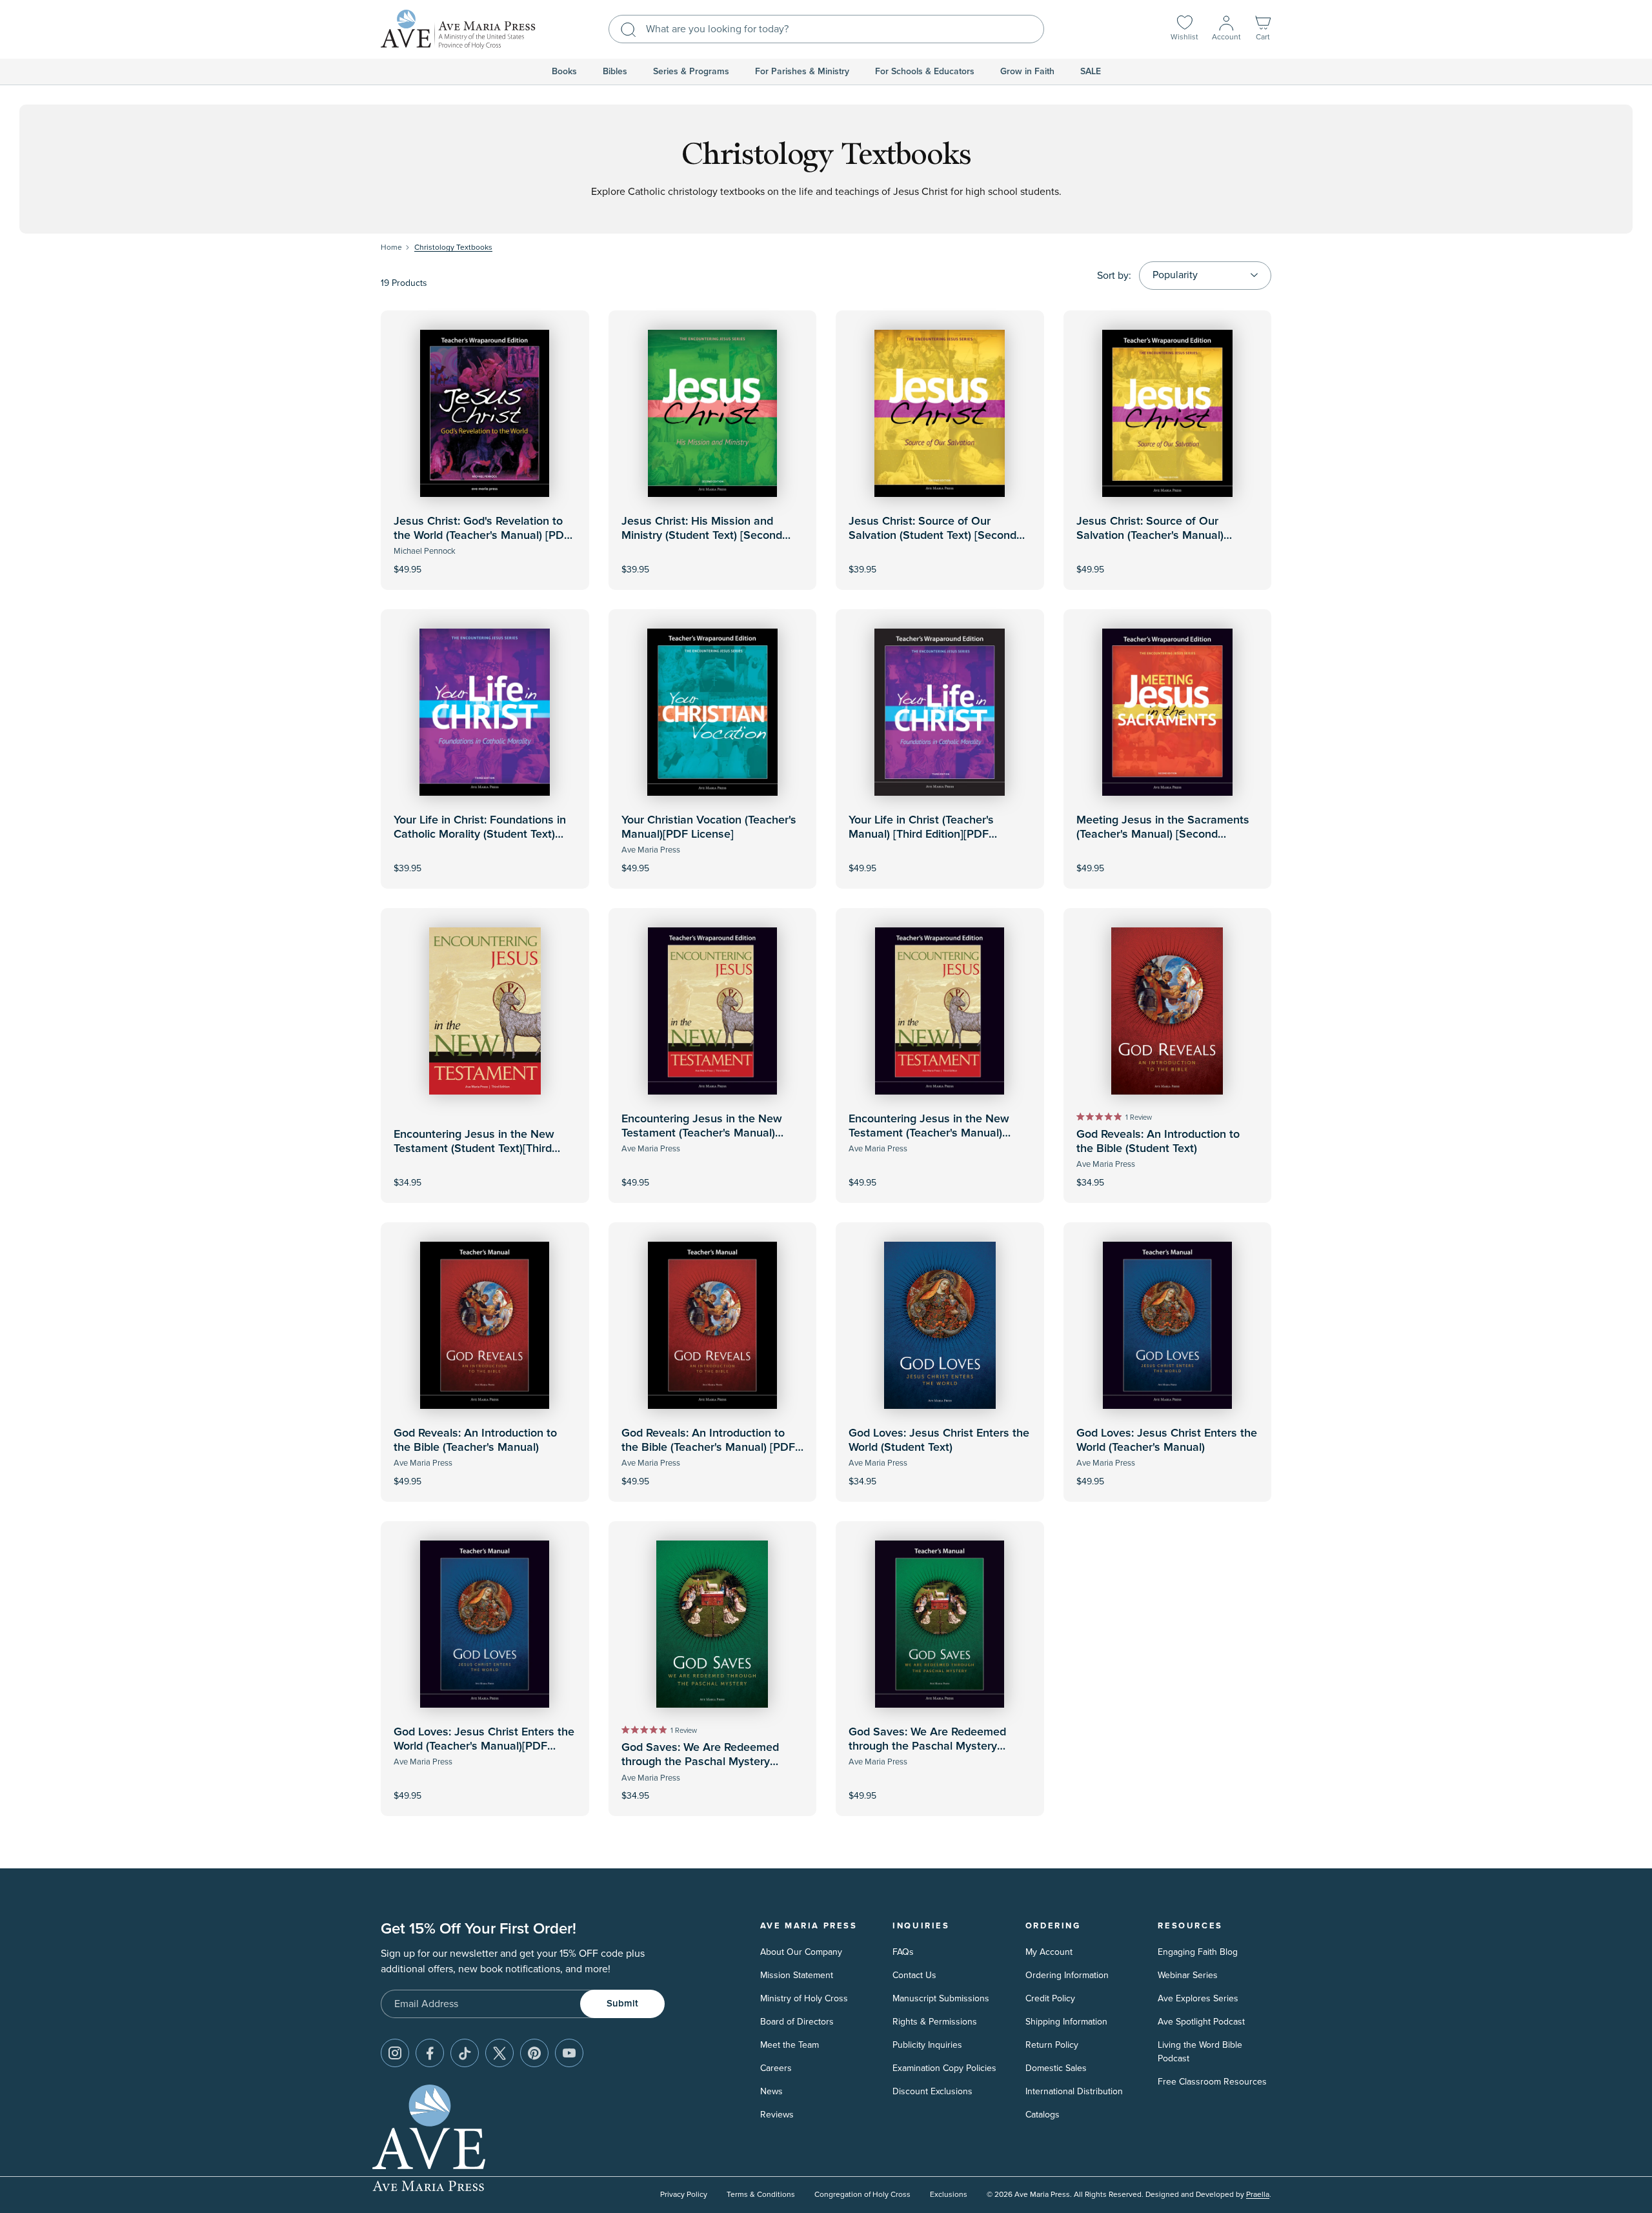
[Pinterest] (534, 2053)
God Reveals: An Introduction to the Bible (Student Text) (1158, 1142)
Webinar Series (1188, 1975)
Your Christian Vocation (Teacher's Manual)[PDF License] (709, 827)
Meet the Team (790, 2045)
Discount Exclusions (932, 2091)
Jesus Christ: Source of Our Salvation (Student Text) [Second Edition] (932, 535)
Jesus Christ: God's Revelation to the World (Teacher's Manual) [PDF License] (482, 535)
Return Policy (1052, 2045)
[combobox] (826, 29)
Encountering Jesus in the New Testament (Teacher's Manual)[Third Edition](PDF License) (929, 1133)
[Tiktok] (465, 2053)
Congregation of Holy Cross (862, 2195)
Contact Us (914, 1975)
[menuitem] (564, 72)
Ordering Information (1067, 1975)
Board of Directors (797, 2022)
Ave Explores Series (1198, 1998)
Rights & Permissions (935, 2022)
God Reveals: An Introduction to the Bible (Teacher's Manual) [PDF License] (708, 1447)
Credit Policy (1050, 1998)
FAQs (903, 1952)
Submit (622, 2004)
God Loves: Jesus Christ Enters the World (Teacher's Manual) (1167, 1440)
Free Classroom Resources (1212, 2082)
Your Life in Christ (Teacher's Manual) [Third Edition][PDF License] (921, 834)
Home (391, 248)
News (771, 2091)
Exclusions (949, 2195)
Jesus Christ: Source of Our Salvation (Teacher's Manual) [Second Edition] (1150, 535)
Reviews (777, 2115)
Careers (776, 2068)
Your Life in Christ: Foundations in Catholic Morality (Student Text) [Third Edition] (480, 834)
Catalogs (1043, 2115)
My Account (1049, 1952)
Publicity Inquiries (927, 2045)
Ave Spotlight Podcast (1201, 2022)
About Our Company (801, 1952)
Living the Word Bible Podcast (1200, 2052)
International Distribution (1074, 2091)
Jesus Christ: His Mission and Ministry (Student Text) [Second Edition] (702, 535)
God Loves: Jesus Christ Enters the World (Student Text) (939, 1440)
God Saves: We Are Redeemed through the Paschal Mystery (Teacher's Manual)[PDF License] (932, 1746)
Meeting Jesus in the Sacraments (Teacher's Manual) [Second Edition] (1163, 834)
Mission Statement (797, 1975)
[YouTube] (569, 2053)
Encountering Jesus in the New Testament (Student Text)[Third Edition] (474, 1148)
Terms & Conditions (761, 2195)
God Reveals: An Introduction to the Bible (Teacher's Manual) (475, 1440)
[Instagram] (395, 2053)
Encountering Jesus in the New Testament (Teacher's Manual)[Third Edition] (702, 1133)
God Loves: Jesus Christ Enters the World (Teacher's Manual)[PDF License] (484, 1746)
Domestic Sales (1056, 2068)
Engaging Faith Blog (1198, 1952)
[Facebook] (430, 2053)
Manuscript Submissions (941, 1998)
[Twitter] (499, 2053)
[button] (1263, 29)
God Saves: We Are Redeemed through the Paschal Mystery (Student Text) (700, 1762)
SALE (1091, 72)
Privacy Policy (684, 2195)
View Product (485, 561)
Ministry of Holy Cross (804, 1998)
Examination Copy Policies (944, 2068)
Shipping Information (1066, 2022)
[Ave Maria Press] (458, 29)
